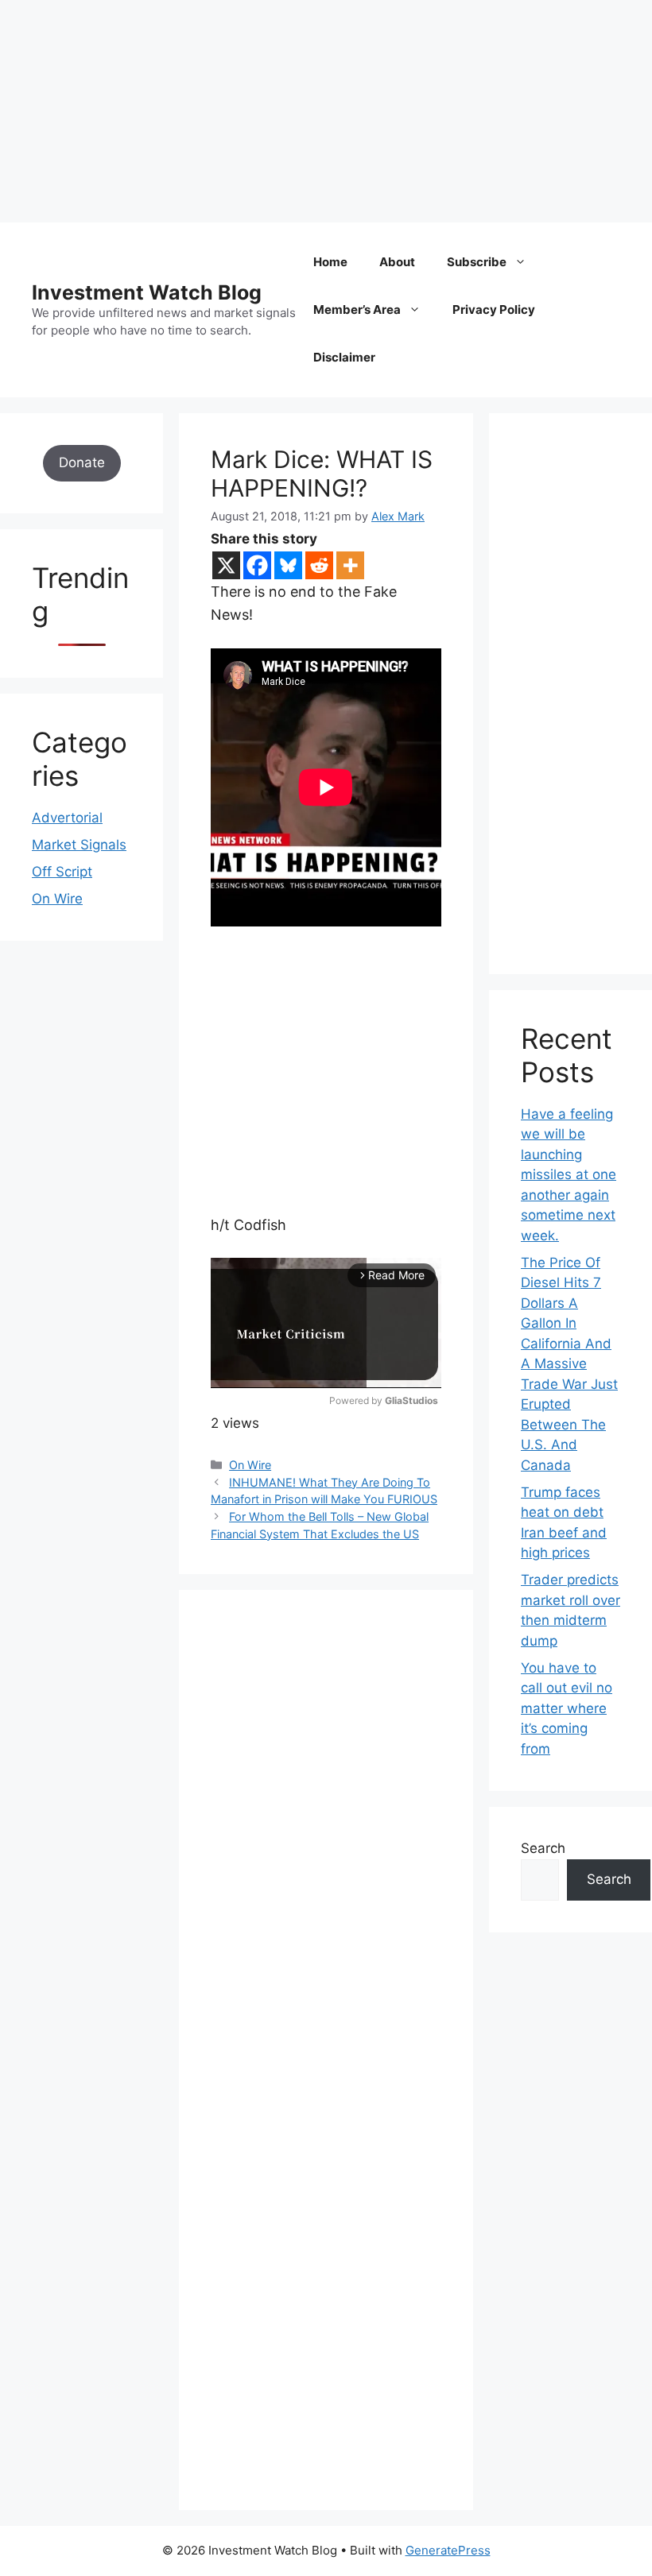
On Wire (250, 1465)
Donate (82, 462)
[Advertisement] (326, 111)
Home (330, 262)
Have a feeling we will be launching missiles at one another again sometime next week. (569, 1175)
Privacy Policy (494, 309)
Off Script (62, 872)
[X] (226, 565)
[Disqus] (326, 1841)
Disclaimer (344, 357)
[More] (350, 565)
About (397, 262)
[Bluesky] (288, 565)
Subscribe (477, 262)
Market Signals (79, 845)
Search (543, 1848)
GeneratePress (448, 2550)
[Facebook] (257, 565)
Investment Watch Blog (147, 292)
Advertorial (67, 818)
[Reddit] (319, 565)
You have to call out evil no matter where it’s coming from (567, 1708)
